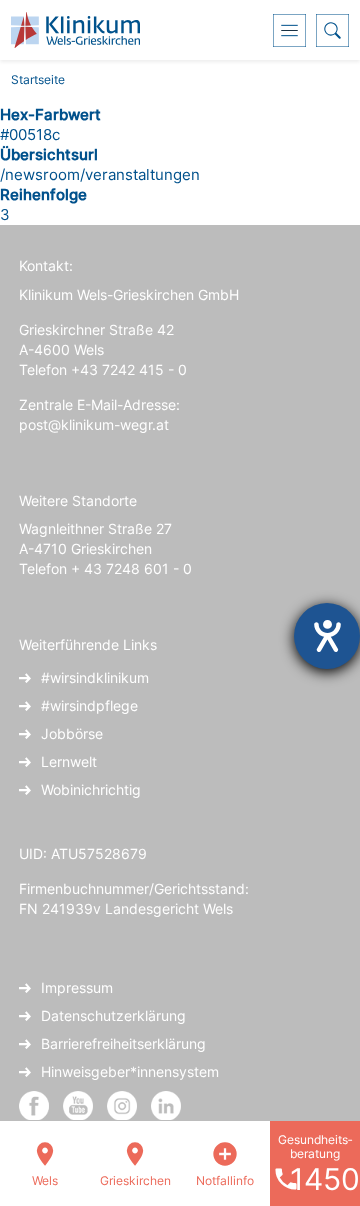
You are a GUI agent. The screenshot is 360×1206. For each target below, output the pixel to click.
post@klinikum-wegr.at (94, 424)
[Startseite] (83, 30)
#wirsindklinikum (95, 677)
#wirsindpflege (89, 705)
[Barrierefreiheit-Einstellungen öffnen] (327, 636)
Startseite (38, 79)
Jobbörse (72, 733)
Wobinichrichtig (91, 789)
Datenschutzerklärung (113, 1015)
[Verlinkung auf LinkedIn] (166, 1104)
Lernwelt (69, 761)
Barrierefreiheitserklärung (123, 1043)
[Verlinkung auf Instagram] (124, 1104)
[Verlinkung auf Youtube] (80, 1104)
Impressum (77, 987)
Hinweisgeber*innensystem (130, 1071)
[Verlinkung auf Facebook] (34, 1104)
